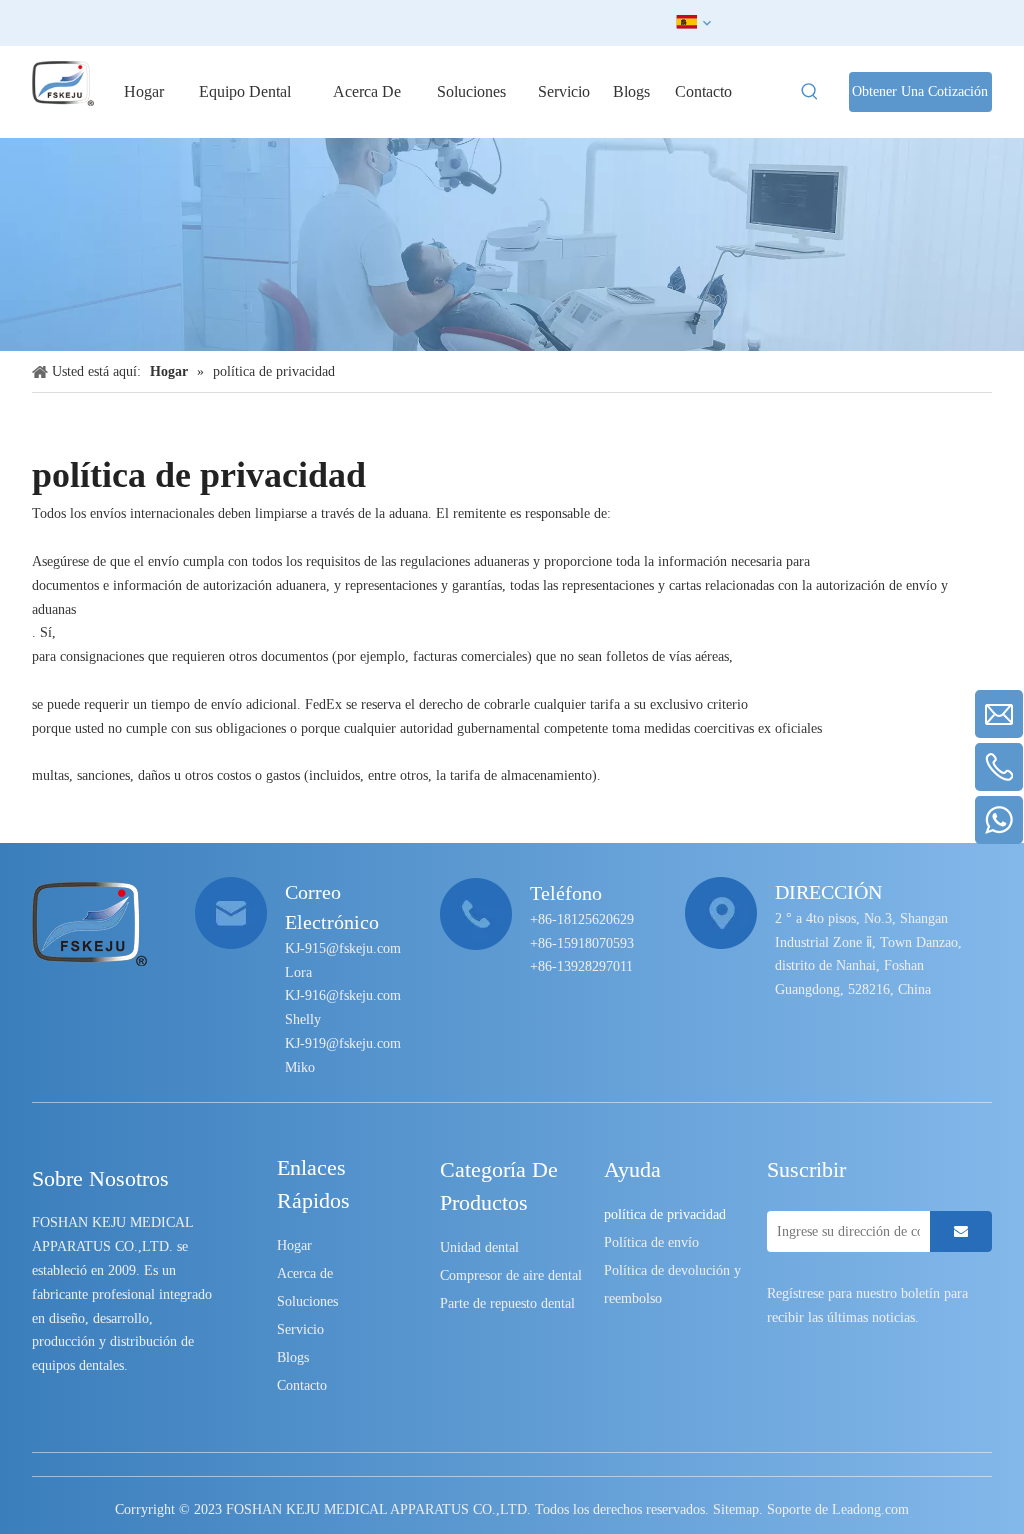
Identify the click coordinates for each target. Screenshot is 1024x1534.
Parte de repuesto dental (507, 1303)
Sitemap (736, 1509)
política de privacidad (665, 1214)
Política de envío (651, 1242)
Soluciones (307, 1301)
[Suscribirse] (961, 1231)
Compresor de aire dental (511, 1275)
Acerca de (305, 1273)
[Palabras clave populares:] (810, 92)
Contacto (302, 1385)
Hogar (294, 1245)
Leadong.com (870, 1509)
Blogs (293, 1357)
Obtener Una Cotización (920, 91)
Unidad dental (479, 1247)
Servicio (300, 1329)
